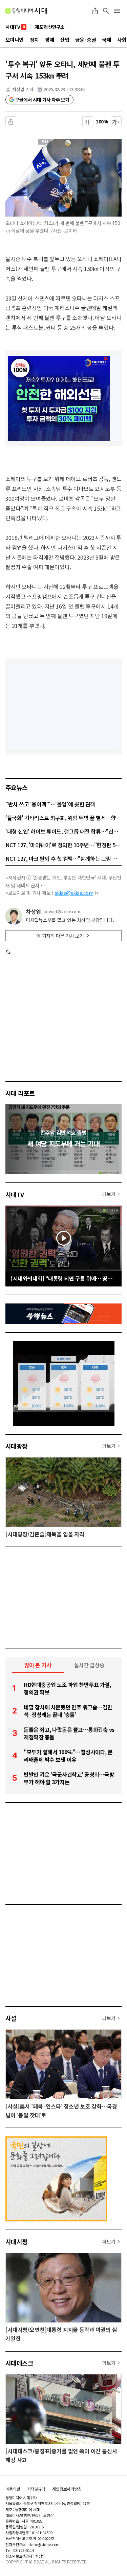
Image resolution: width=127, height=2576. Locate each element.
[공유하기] (95, 11)
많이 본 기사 (38, 1665)
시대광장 (17, 1446)
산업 (65, 40)
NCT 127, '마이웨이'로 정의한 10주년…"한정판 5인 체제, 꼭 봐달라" (63, 845)
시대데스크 (19, 2363)
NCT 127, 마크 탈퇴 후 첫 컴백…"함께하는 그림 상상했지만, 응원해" (63, 858)
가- (88, 122)
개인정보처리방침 (67, 2489)
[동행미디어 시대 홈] (26, 11)
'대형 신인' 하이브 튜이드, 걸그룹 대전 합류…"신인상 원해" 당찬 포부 (63, 831)
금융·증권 (86, 40)
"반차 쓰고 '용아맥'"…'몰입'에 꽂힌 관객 (50, 804)
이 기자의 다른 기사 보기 (60, 936)
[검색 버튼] (106, 11)
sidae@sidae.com (74, 893)
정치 (34, 40)
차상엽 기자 (23, 89)
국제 (107, 40)
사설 (11, 2018)
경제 (49, 40)
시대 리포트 (20, 1093)
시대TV (15, 1194)
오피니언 (15, 40)
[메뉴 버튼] (117, 11)
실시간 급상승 (89, 1665)
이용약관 (13, 2489)
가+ (116, 122)
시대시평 (17, 2241)
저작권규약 (36, 2489)
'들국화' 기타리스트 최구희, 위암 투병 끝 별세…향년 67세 (63, 818)
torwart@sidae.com (62, 911)
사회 (122, 40)
